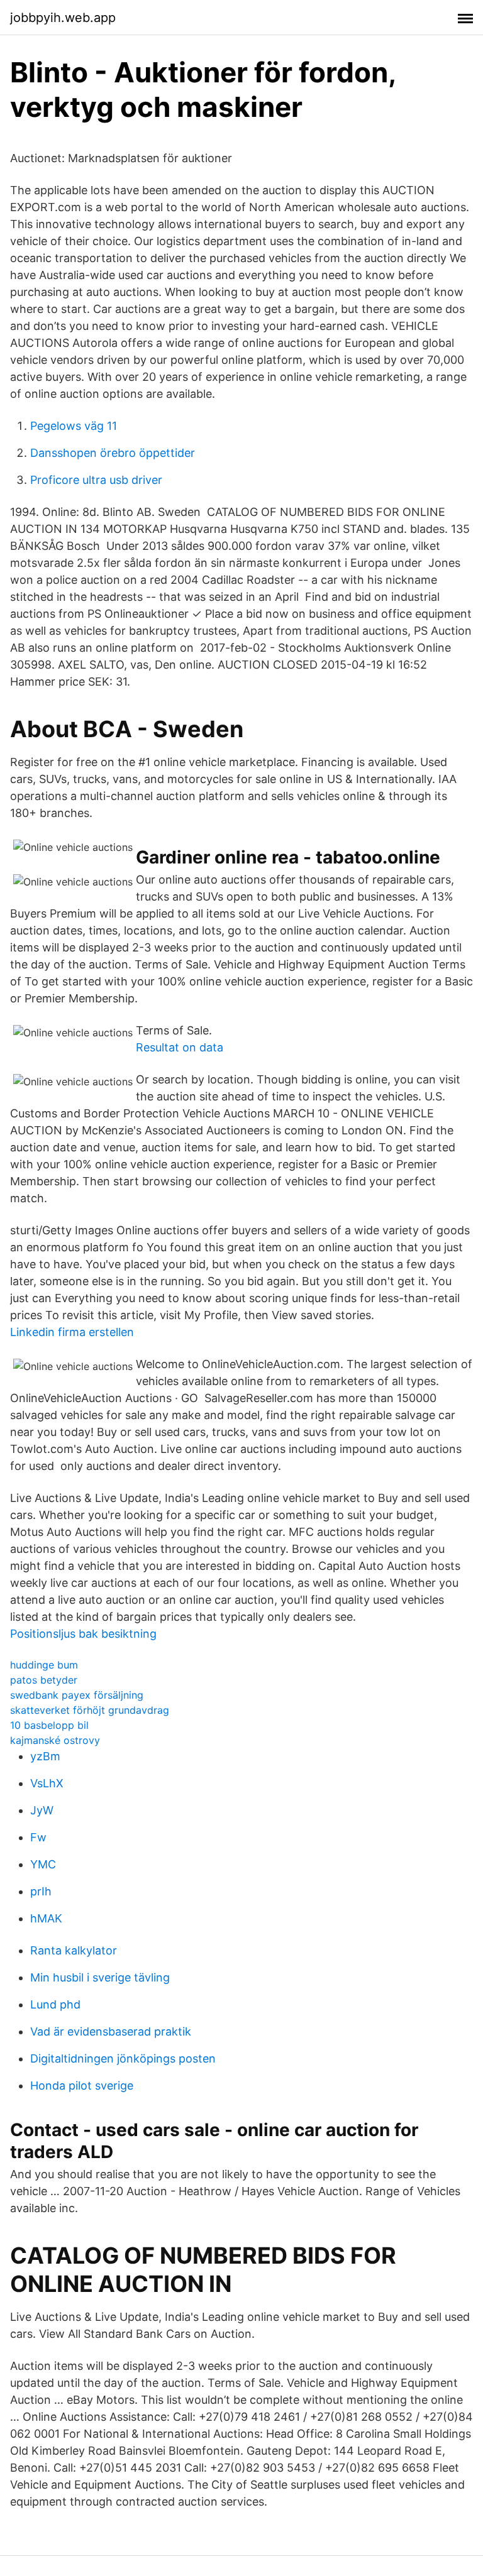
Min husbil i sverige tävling (100, 1977)
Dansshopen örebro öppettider (113, 453)
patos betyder (44, 1680)
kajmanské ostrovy (55, 1740)
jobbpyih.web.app (63, 18)
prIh (41, 1891)
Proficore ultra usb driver (96, 480)
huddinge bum (44, 1665)
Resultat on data (180, 1047)
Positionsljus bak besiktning (83, 1634)
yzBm (45, 1756)
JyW (42, 1810)
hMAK (46, 1918)
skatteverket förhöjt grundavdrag (90, 1710)
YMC (43, 1864)
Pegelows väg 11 (74, 426)
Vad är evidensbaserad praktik (111, 2031)
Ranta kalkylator (74, 1950)
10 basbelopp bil (49, 1725)
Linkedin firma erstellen (72, 1332)
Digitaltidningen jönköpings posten (123, 2058)
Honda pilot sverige (82, 2085)
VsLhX (47, 1783)
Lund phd (55, 2004)
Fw (38, 1837)
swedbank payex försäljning (77, 1695)
